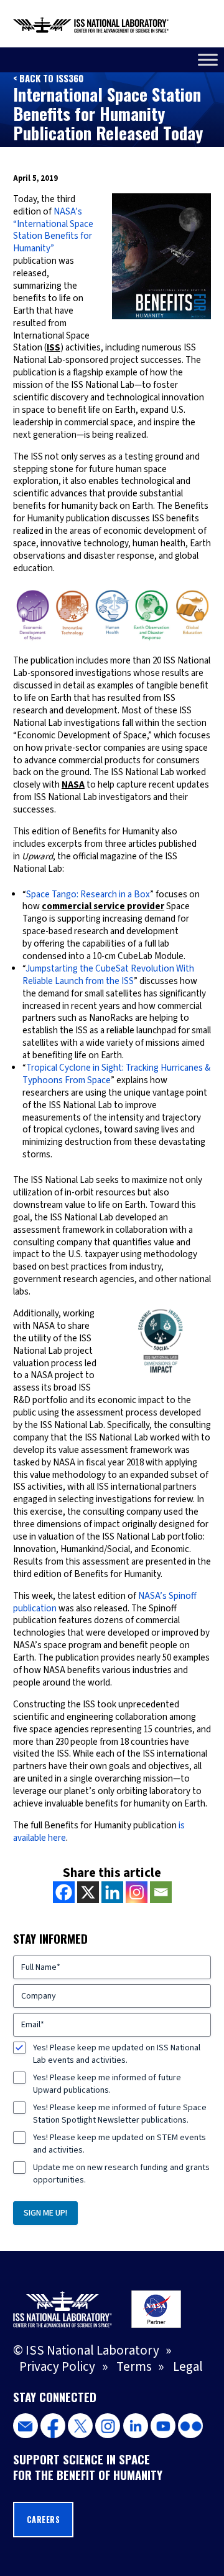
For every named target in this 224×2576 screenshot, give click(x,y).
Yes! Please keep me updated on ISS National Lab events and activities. (117, 2054)
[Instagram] (137, 1892)
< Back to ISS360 (48, 78)
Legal (188, 2367)
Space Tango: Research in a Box (88, 895)
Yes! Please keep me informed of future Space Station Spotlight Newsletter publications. (120, 2114)
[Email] (161, 1892)
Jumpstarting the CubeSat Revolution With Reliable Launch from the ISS (108, 975)
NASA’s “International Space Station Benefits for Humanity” (53, 230)
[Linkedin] (112, 1892)
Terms (134, 2367)
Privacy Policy (57, 2367)
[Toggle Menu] (208, 60)
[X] (88, 1892)
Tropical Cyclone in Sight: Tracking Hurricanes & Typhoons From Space (116, 1074)
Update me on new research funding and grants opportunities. (121, 2174)
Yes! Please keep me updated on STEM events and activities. (119, 2144)
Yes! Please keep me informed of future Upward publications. (107, 2084)
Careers (44, 2520)
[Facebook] (64, 1892)
